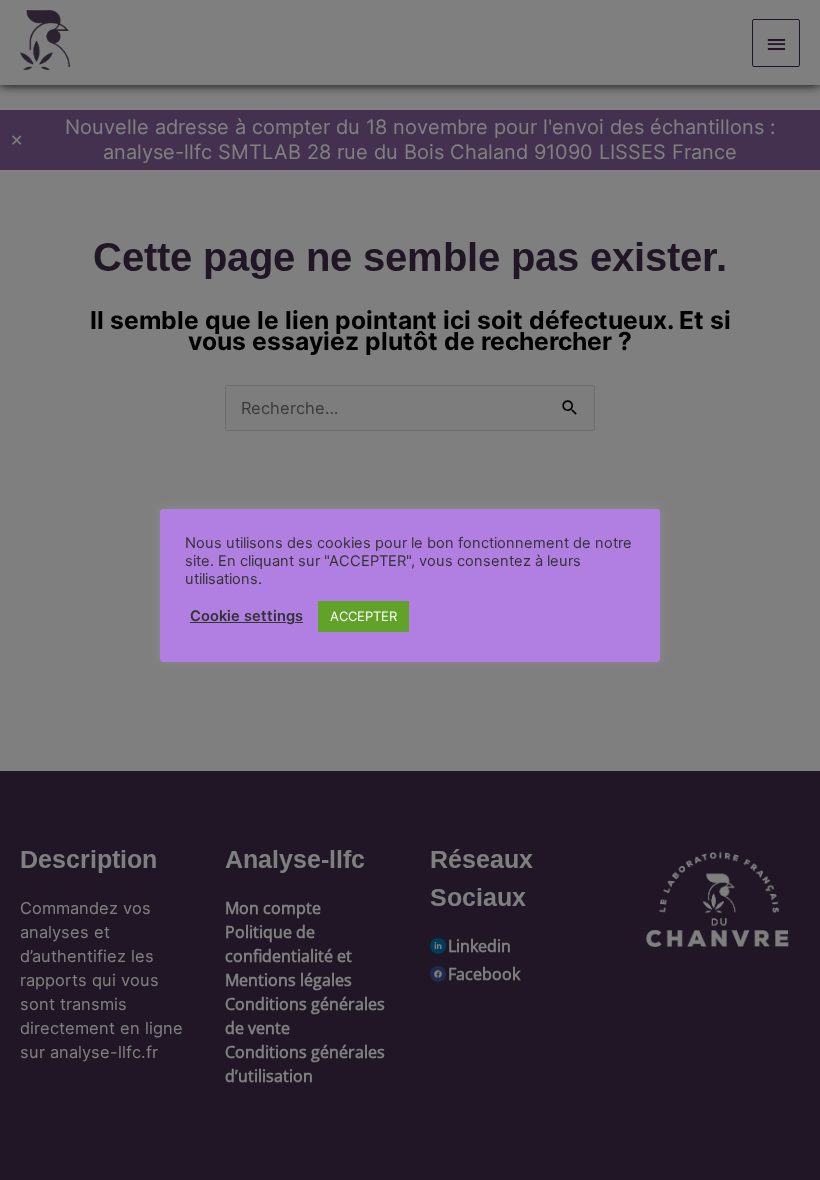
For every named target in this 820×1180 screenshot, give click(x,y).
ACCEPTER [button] (363, 616)
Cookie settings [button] (246, 616)
